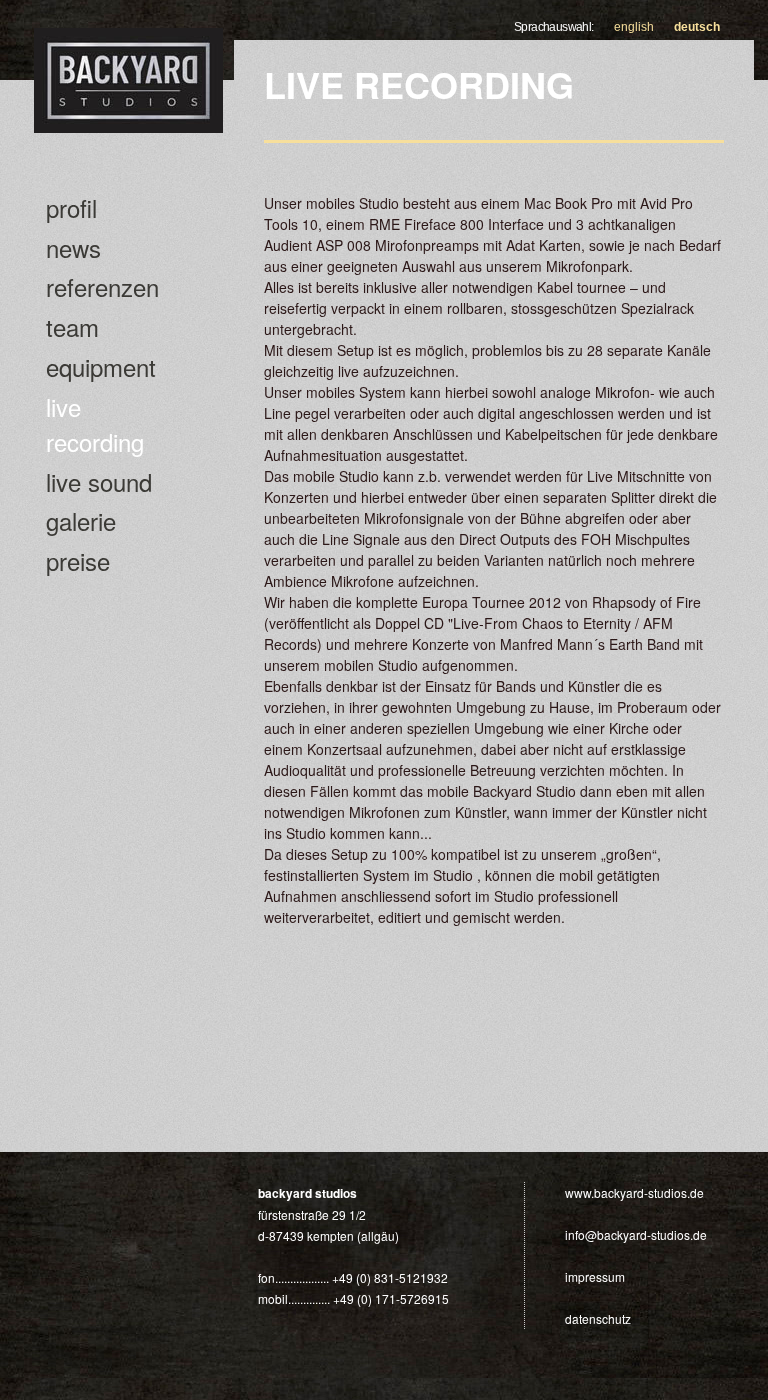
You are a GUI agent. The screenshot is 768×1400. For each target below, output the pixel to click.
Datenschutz (598, 1318)
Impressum (595, 1276)
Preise (78, 560)
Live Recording (95, 424)
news (73, 247)
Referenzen (102, 286)
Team (72, 326)
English (634, 27)
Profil (71, 207)
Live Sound (99, 481)
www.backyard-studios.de (634, 1192)
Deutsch (697, 27)
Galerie (81, 520)
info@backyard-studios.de (636, 1234)
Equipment (101, 366)
